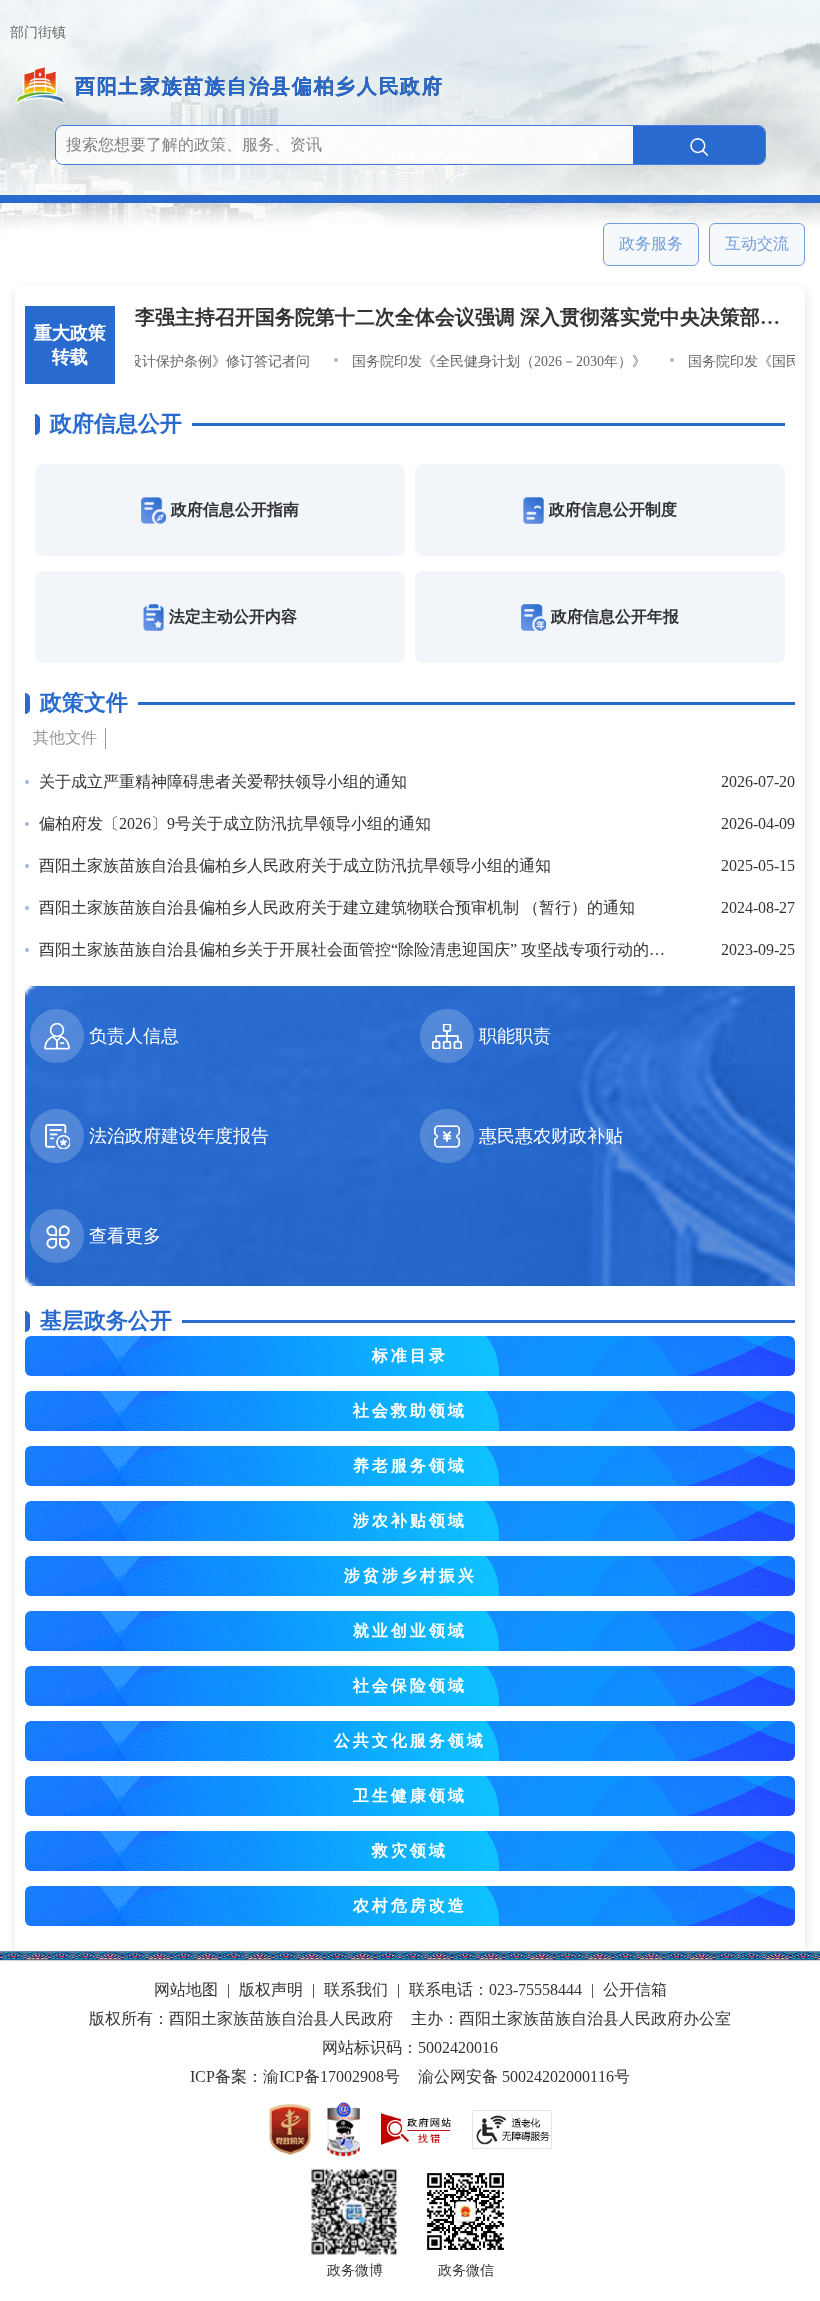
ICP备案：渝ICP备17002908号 (295, 2076)
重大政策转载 (70, 345)
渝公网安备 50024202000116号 (524, 2076)
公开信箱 (635, 1989)
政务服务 (651, 243)
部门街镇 (38, 32)
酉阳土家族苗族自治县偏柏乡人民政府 (259, 86)
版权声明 (271, 1989)
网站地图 (186, 1989)
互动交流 (757, 243)
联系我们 (356, 1989)
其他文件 (65, 737)
